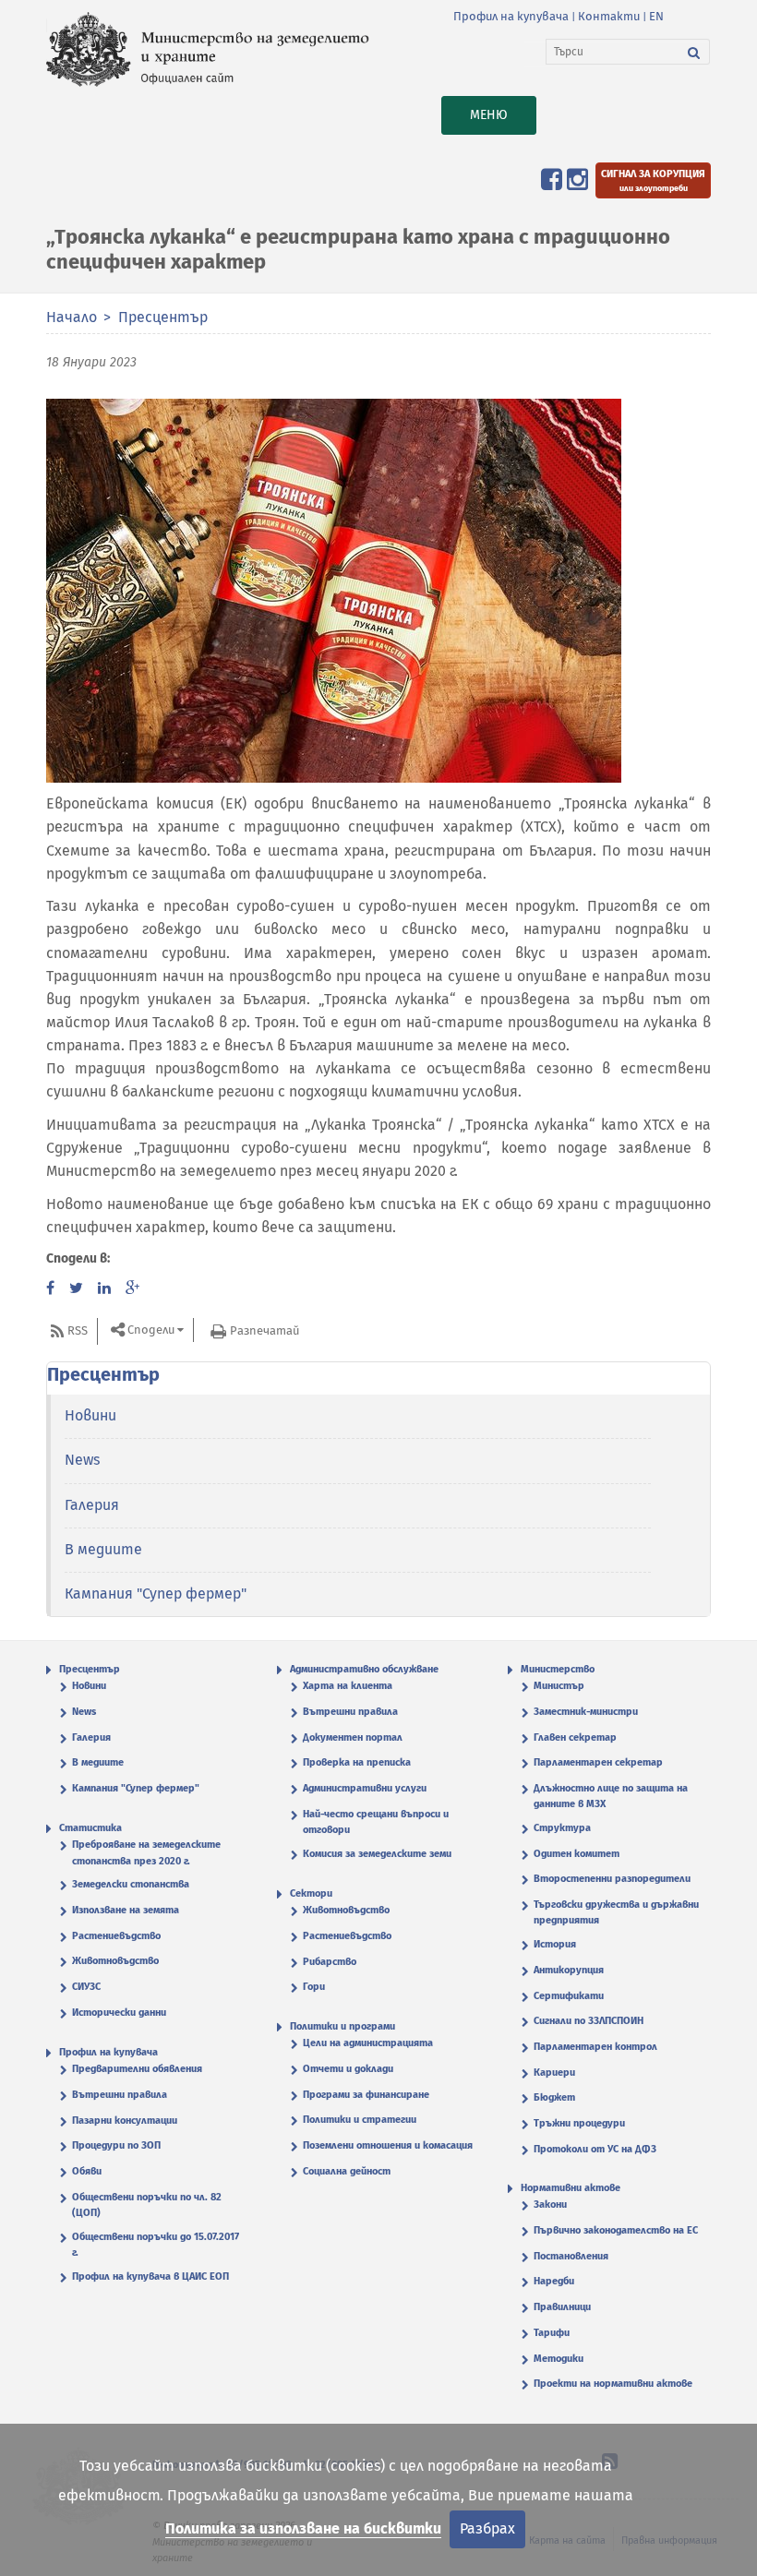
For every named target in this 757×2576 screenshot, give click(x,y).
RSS (78, 1330)
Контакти (609, 16)
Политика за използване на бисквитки (303, 2528)
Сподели (151, 1330)
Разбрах (487, 2528)
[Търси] (694, 52)
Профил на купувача (511, 16)
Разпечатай (264, 1330)
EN (656, 16)
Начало (72, 317)
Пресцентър (163, 317)
